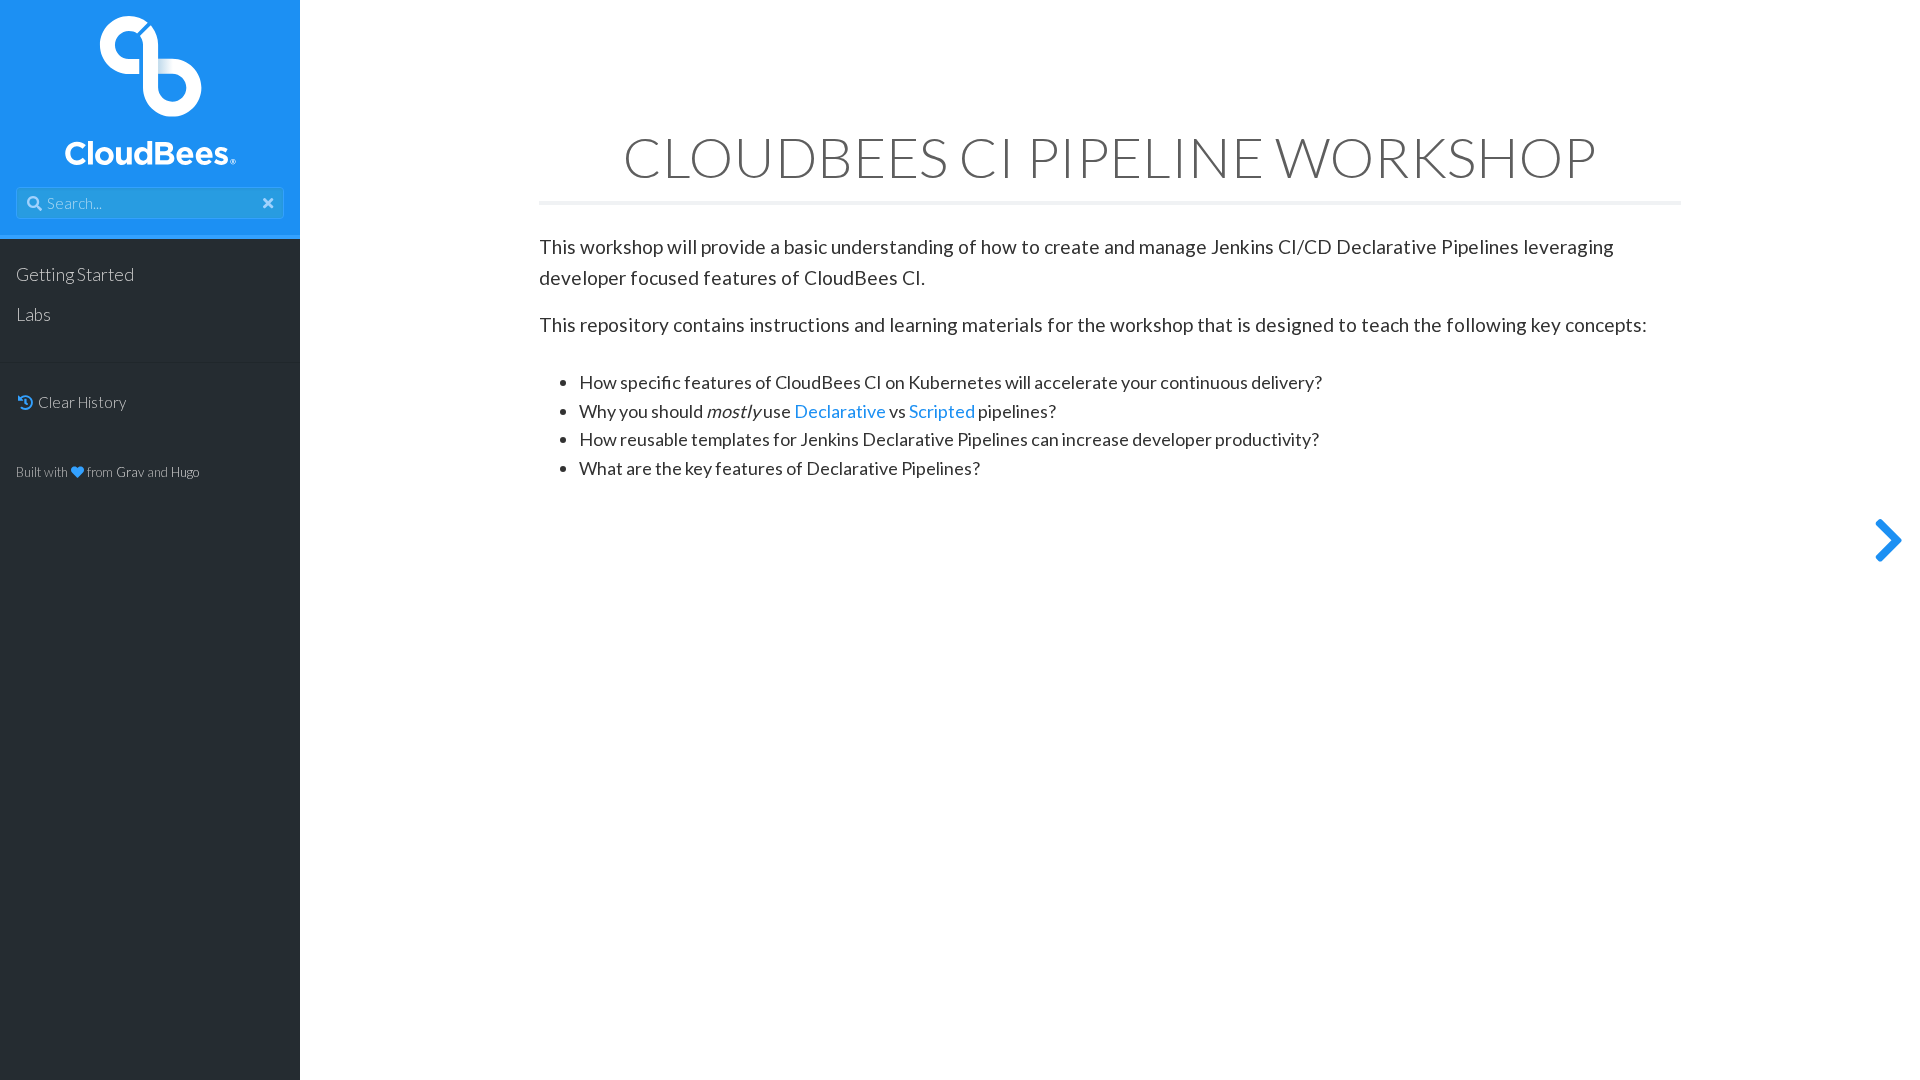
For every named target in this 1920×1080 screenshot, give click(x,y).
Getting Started (75, 274)
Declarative (840, 412)
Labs (33, 314)
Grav (130, 472)
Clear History (80, 402)
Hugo (185, 472)
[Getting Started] (1888, 540)
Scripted (942, 412)
